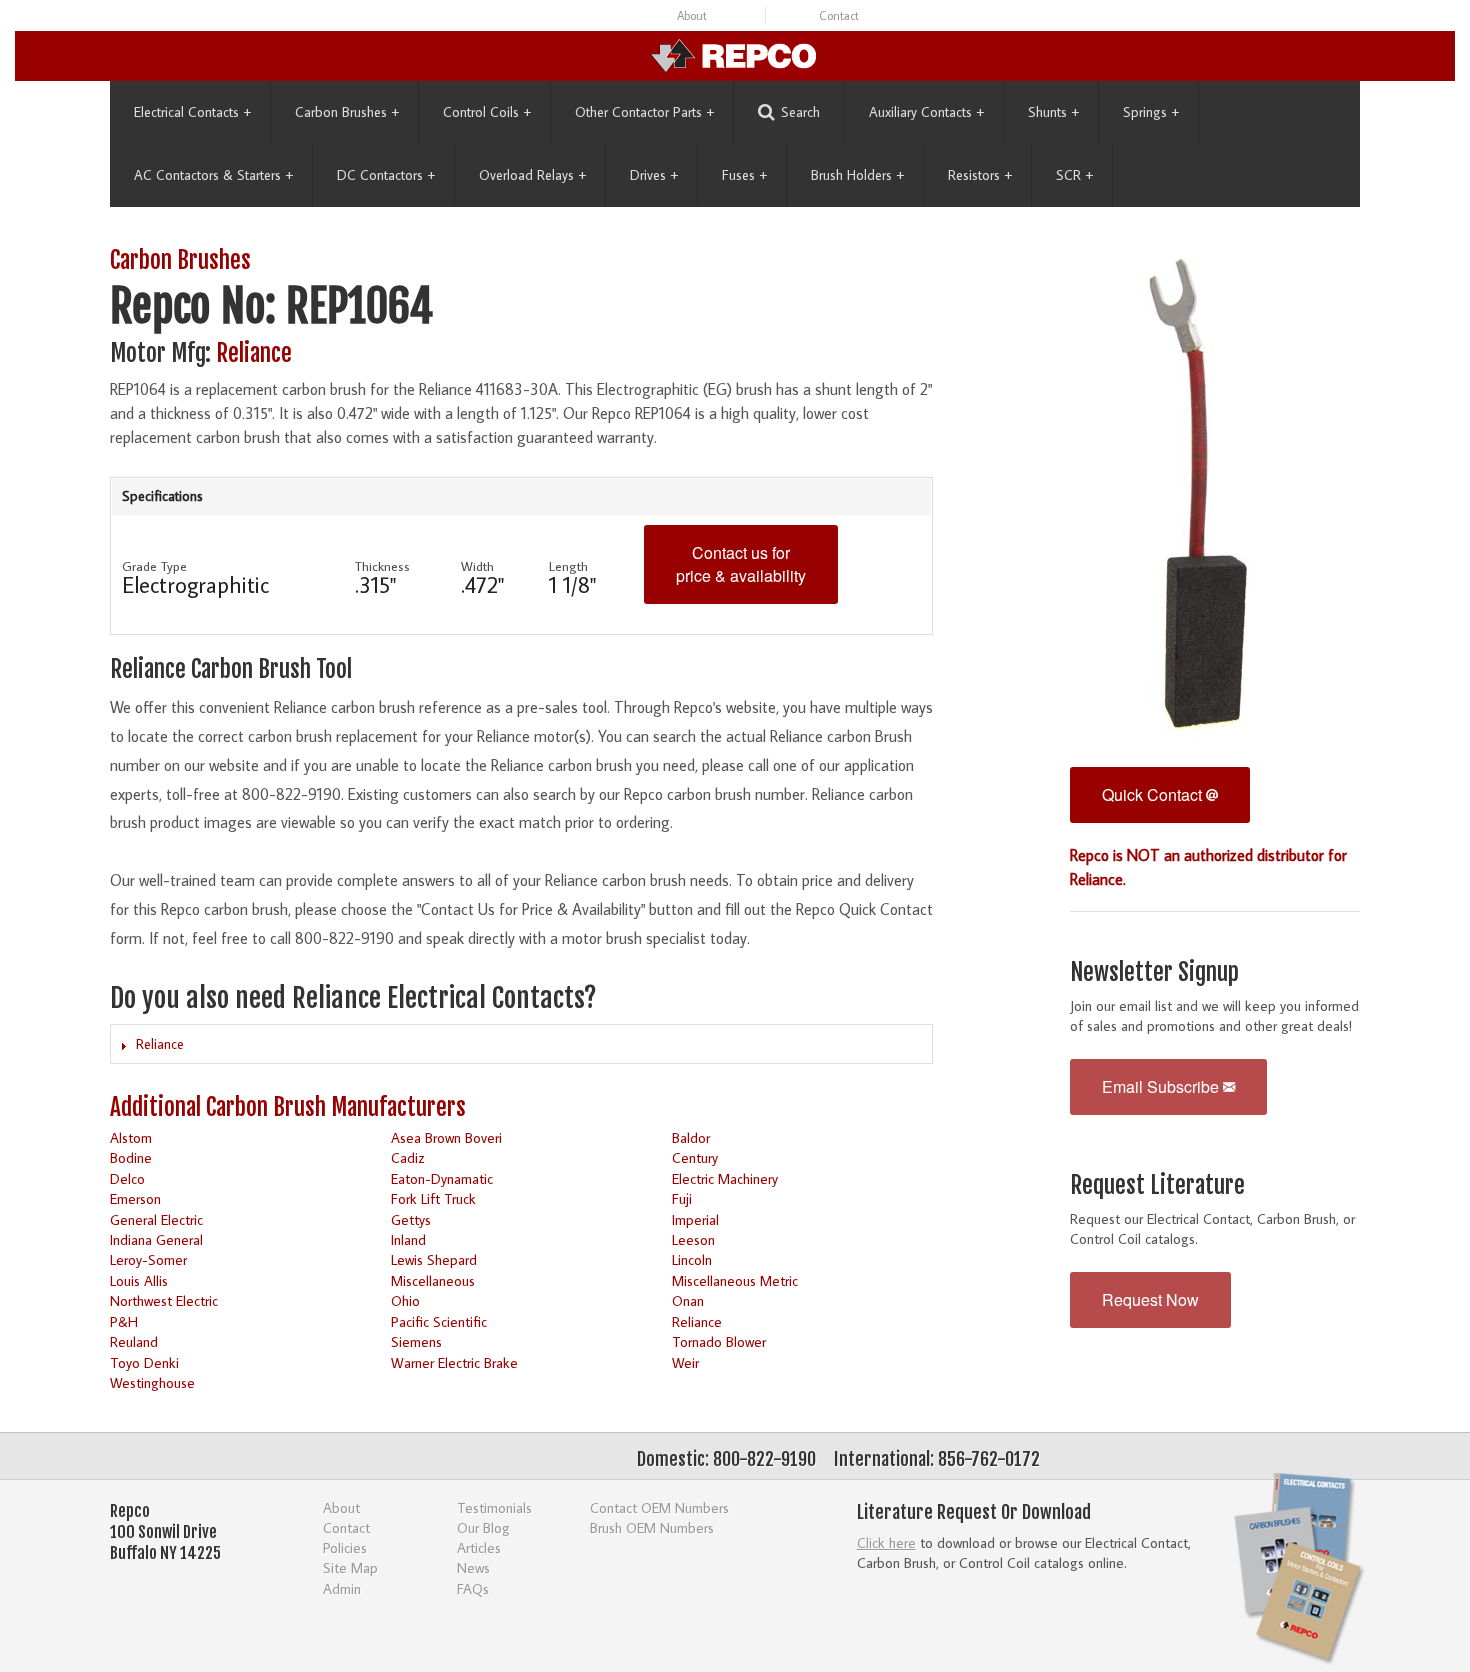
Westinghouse (152, 1382)
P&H (124, 1321)
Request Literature (1157, 1185)
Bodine (131, 1157)
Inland (408, 1239)
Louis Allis (139, 1280)
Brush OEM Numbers (652, 1527)
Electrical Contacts (192, 112)
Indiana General (156, 1239)
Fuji (682, 1198)
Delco (127, 1178)
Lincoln (692, 1259)
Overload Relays (532, 175)
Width (477, 566)
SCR (1074, 175)
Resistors (980, 175)
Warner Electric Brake (454, 1362)
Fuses (744, 175)
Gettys (411, 1219)
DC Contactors (386, 175)
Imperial (695, 1219)
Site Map (350, 1567)
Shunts (1053, 112)
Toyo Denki (144, 1362)
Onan (688, 1300)
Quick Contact (1154, 794)
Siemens (416, 1341)
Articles (479, 1547)
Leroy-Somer (148, 1259)
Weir (685, 1362)
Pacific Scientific (439, 1321)
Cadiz (407, 1157)
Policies (345, 1547)
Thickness (382, 566)
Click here (886, 1542)
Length (568, 566)
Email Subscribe (1162, 1086)
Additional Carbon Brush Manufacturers (288, 1107)
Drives (654, 175)
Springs (1151, 112)
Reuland (134, 1341)
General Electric (156, 1219)
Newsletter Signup (1154, 972)
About (692, 15)
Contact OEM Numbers (659, 1507)
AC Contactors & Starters (213, 175)
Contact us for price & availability (741, 564)
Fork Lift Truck (433, 1198)
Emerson (135, 1198)
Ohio (405, 1300)
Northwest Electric (164, 1300)
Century (695, 1157)
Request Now (1150, 1299)
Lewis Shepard (434, 1259)
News (473, 1567)
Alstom (131, 1137)
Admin (342, 1588)
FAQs (473, 1588)
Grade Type (154, 566)
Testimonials (494, 1507)
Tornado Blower (719, 1341)
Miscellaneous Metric (735, 1280)
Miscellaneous (433, 1280)
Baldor (691, 1137)
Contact (839, 15)
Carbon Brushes (347, 112)
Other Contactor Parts (644, 112)
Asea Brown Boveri (446, 1137)
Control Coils (487, 112)
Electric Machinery (725, 1178)
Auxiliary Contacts (926, 112)
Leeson (693, 1239)
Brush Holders (857, 175)
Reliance (254, 353)
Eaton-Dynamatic (442, 1178)
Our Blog (483, 1527)
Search (800, 112)
